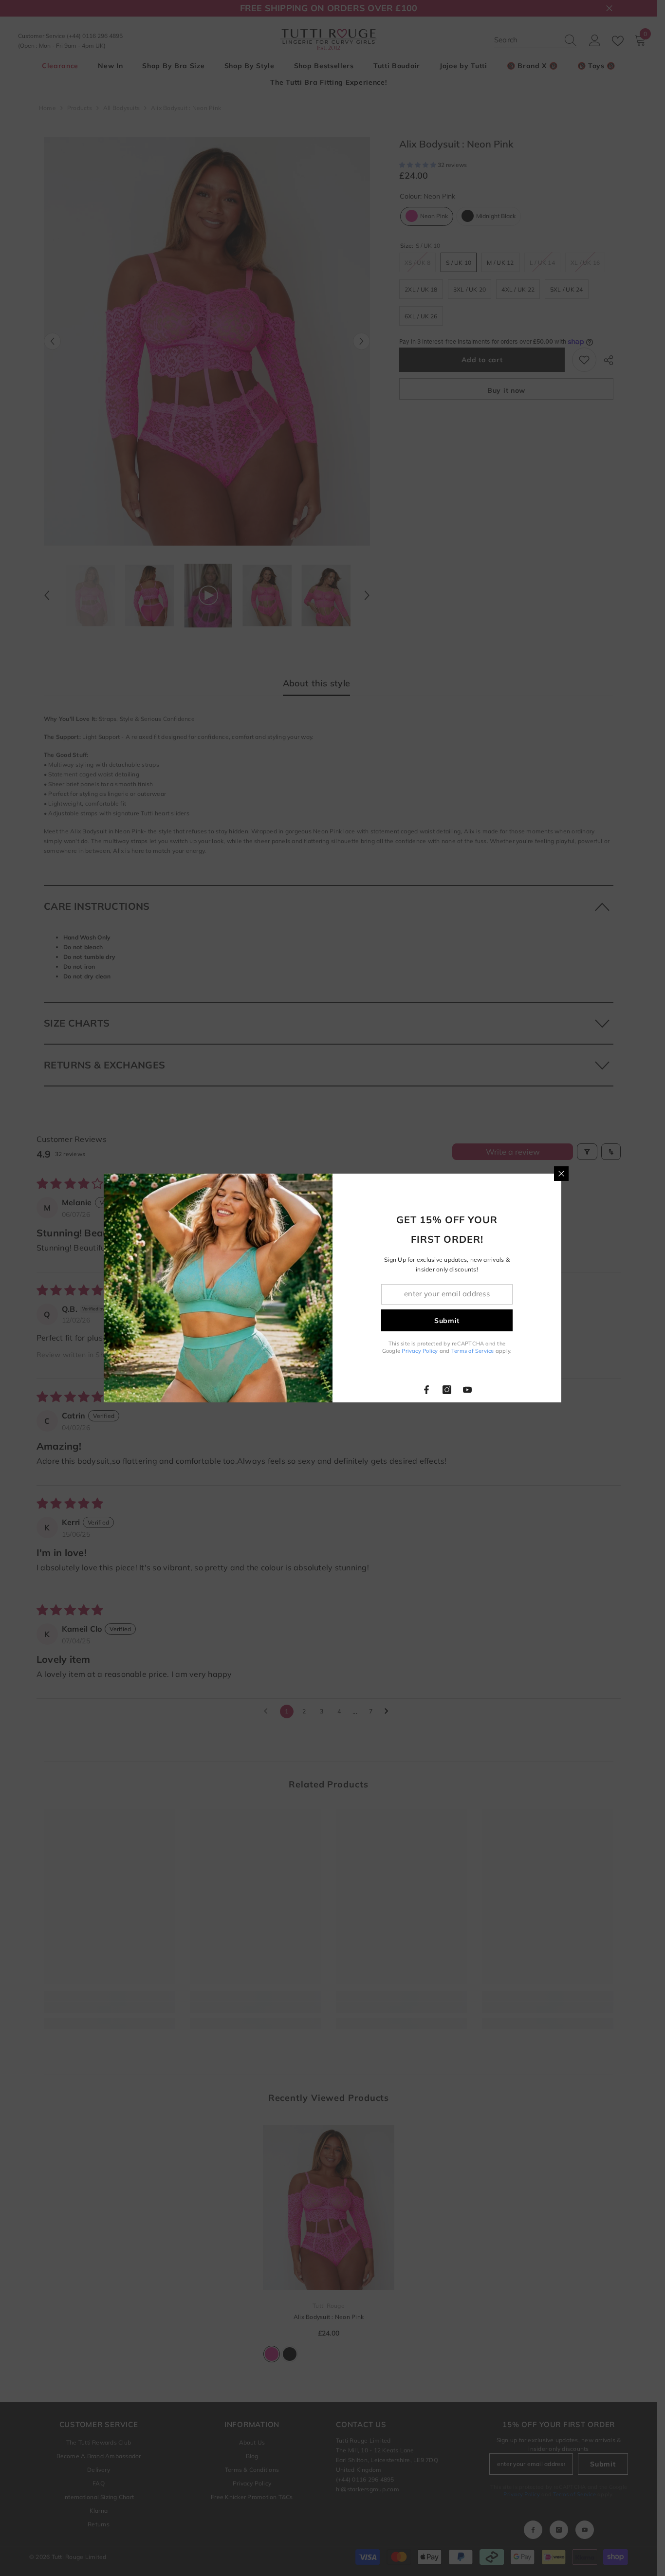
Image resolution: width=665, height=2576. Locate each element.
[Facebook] (426, 1390)
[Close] (561, 1174)
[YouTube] (467, 1390)
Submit (447, 1321)
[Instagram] (447, 1390)
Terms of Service (473, 1351)
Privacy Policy (420, 1351)
